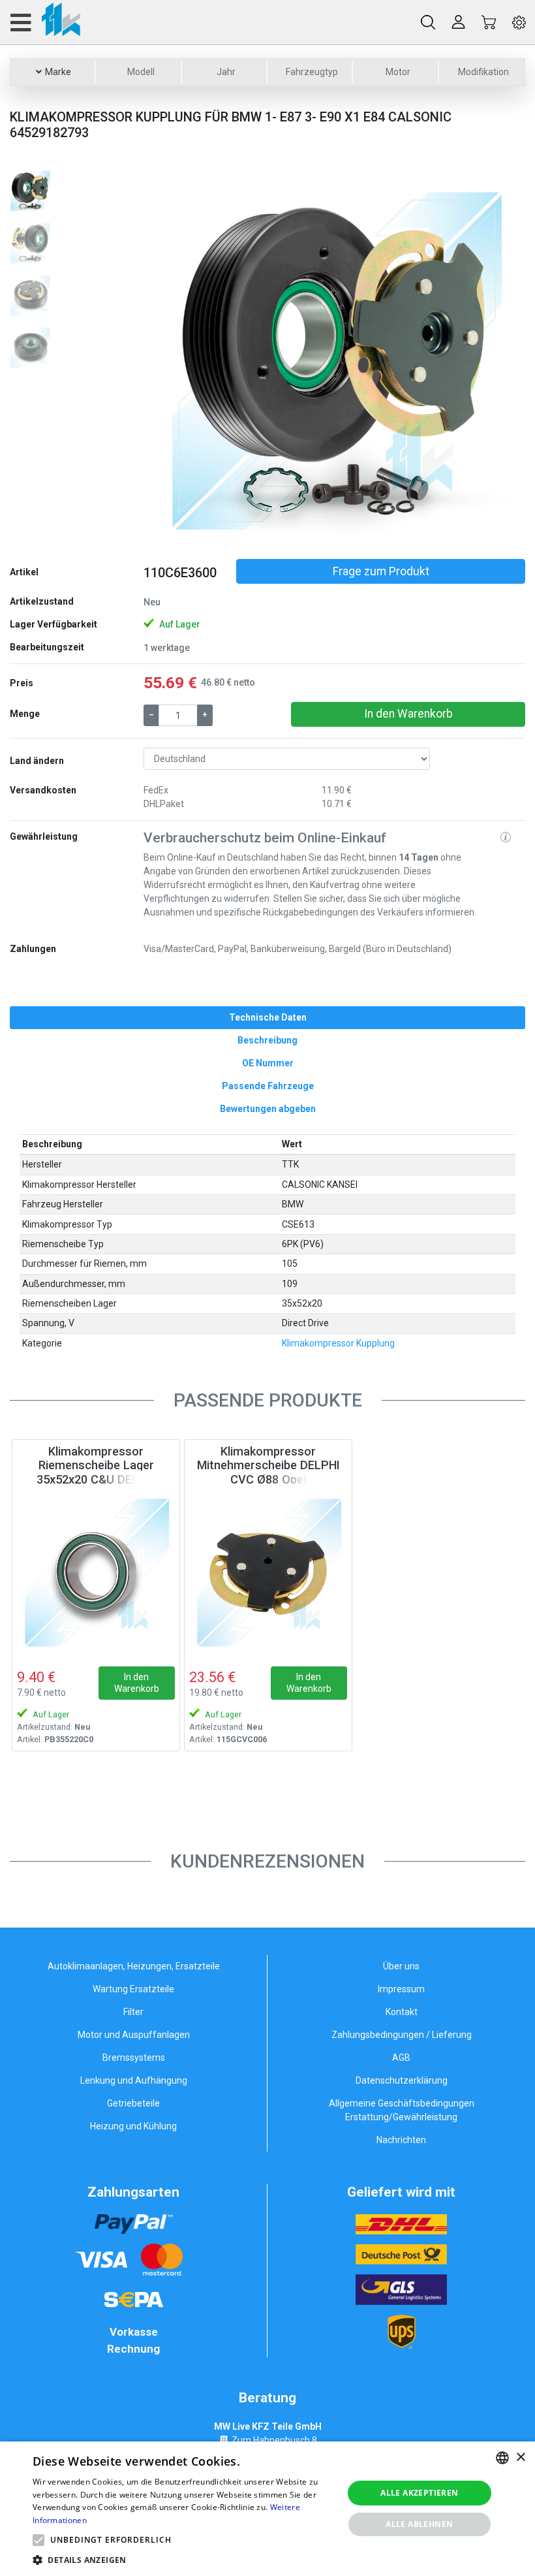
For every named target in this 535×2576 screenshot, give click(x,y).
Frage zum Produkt (381, 571)
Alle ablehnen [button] (419, 2524)
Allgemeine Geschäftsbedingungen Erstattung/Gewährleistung (402, 2110)
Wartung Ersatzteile (133, 1989)
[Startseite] (45, 22)
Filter (133, 2012)
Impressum (401, 1989)
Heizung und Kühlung (133, 2126)
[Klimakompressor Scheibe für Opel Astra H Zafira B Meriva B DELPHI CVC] (268, 1572)
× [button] (520, 2457)
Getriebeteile (133, 2103)
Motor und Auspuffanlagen (134, 2035)
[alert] (267, 2509)
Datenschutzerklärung (402, 2080)
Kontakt (402, 2012)
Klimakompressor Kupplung (338, 1343)
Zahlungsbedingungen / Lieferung (402, 2035)
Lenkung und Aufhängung (134, 2080)
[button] (172, 359)
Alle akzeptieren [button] (419, 2493)
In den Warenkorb (408, 714)
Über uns (401, 1966)
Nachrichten (401, 2140)
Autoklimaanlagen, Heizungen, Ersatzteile (134, 1966)
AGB (401, 2058)
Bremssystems (134, 2058)
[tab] (267, 1018)
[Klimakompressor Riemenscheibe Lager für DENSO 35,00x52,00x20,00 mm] (96, 1572)
